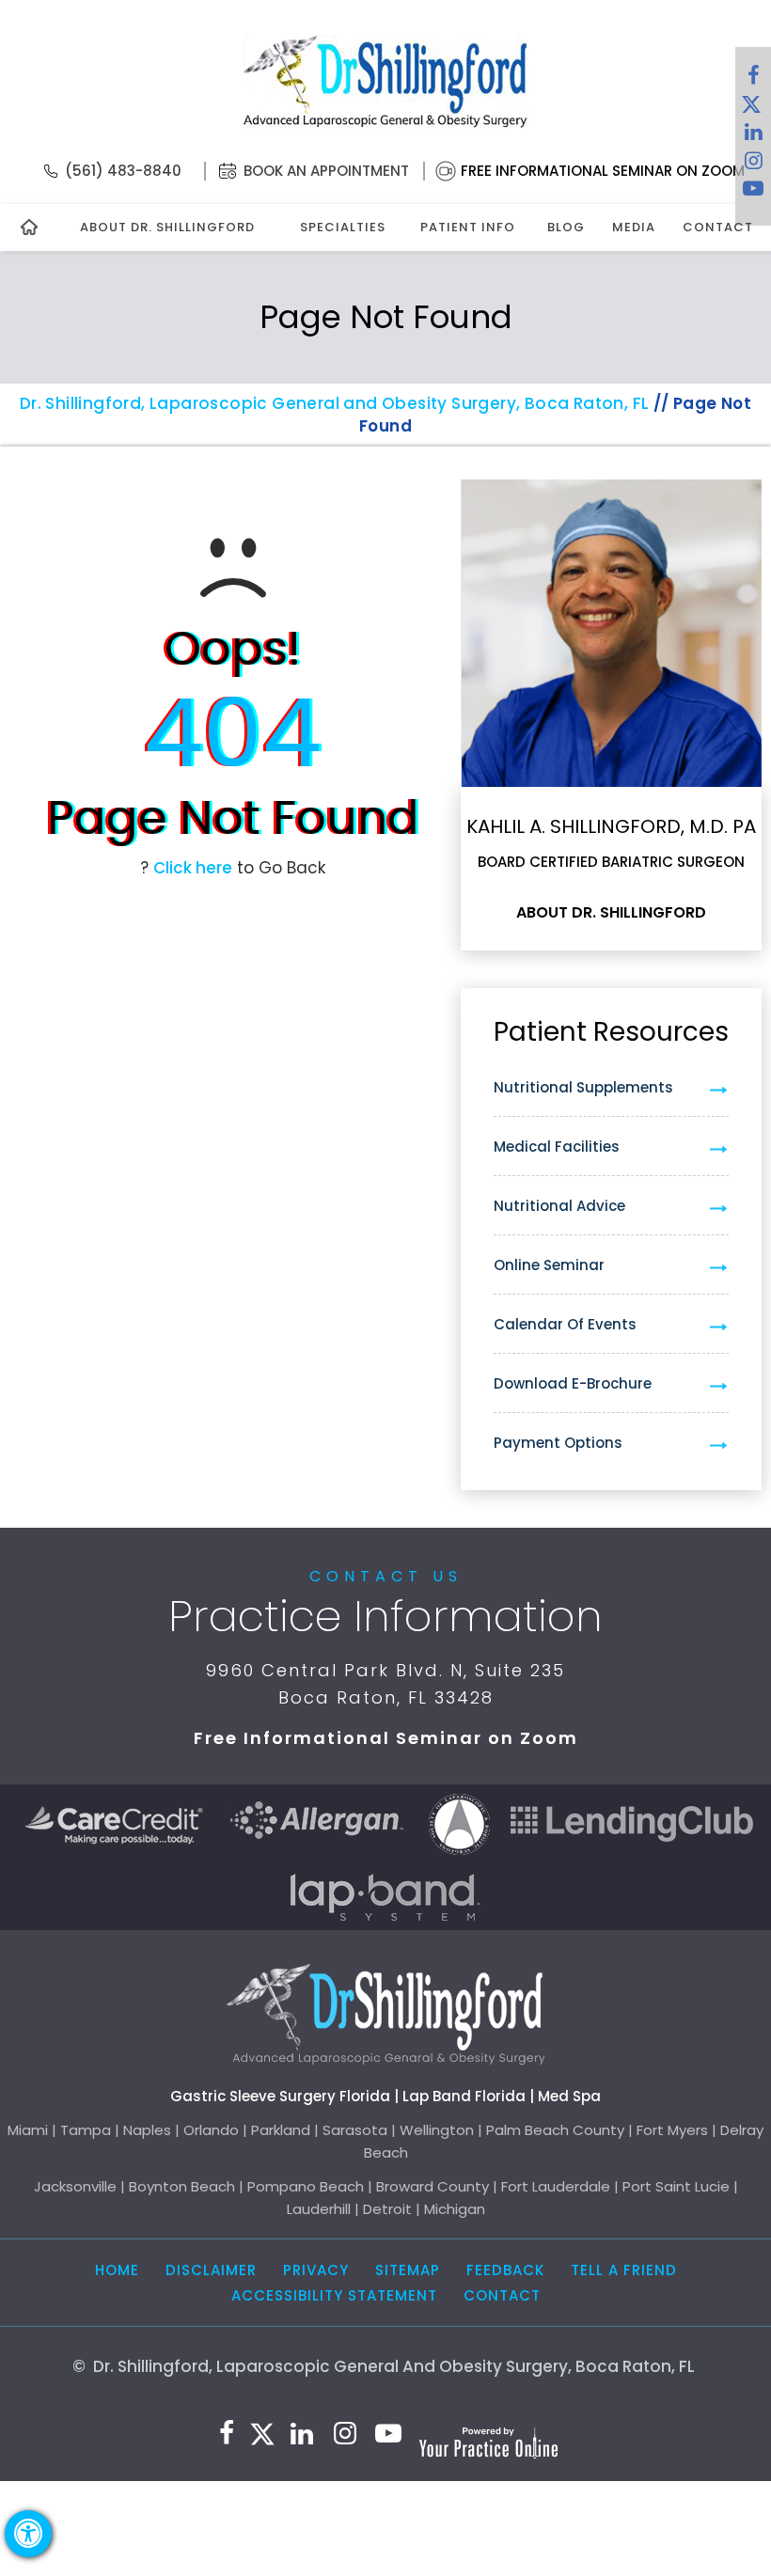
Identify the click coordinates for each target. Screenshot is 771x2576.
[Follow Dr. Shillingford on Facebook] (753, 80)
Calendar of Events (565, 1324)
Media (634, 227)
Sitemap (408, 2270)
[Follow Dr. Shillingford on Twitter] (751, 108)
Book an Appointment (326, 171)
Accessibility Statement (334, 2295)
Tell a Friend (624, 2270)
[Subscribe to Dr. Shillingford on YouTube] (753, 193)
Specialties (343, 227)
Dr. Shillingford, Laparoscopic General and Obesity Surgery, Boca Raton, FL (335, 403)
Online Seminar (549, 1265)
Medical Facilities (557, 1147)
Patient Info (468, 227)
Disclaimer (211, 2270)
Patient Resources (611, 1032)
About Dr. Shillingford (167, 227)
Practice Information (385, 1616)
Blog (566, 227)
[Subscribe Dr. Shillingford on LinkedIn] (753, 136)
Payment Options (558, 1443)
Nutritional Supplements (583, 1087)
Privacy (316, 2270)
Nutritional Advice (559, 1206)
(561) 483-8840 (123, 171)
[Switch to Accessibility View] (28, 2534)
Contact (717, 227)
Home (117, 2270)
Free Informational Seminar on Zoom (603, 171)
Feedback (505, 2270)
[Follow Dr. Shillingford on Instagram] (753, 165)
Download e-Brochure (573, 1383)
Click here (193, 868)
